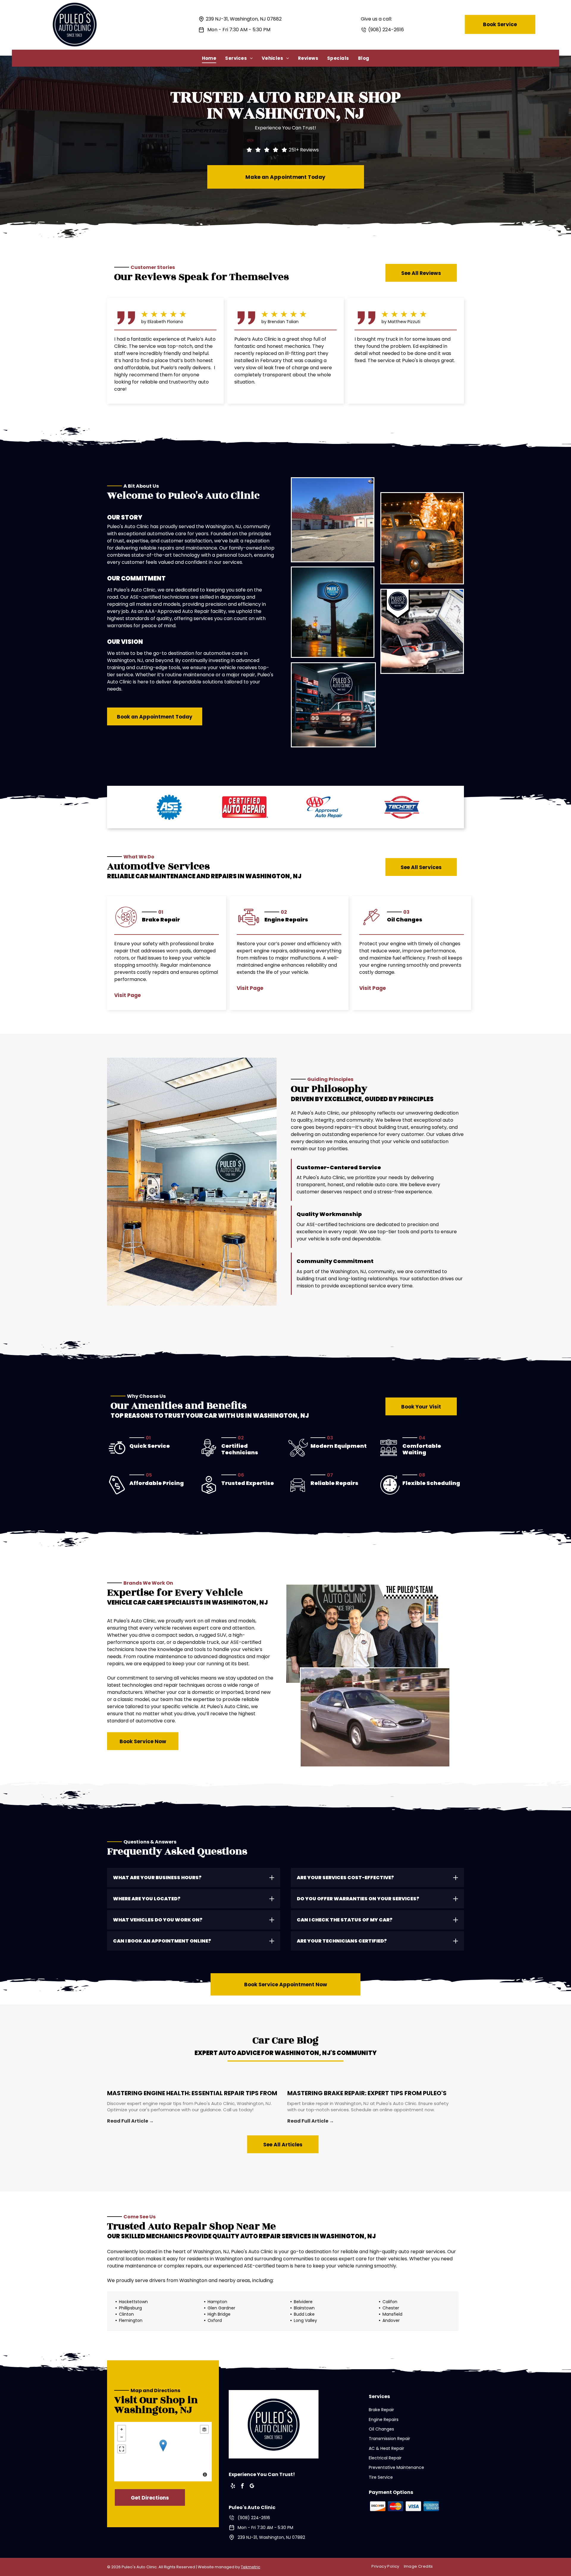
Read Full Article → (130, 2121)
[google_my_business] (252, 2487)
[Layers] (204, 2429)
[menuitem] (209, 58)
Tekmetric (251, 2567)
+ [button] (122, 2429)
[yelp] (233, 2487)
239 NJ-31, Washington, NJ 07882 (244, 19)
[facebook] (242, 2487)
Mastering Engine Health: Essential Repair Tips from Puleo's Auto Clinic (192, 2092)
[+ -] (163, 2452)
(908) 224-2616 (386, 30)
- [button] (122, 2437)
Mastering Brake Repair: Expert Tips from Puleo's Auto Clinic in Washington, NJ (367, 2092)
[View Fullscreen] (122, 2449)
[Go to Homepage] (75, 5)
